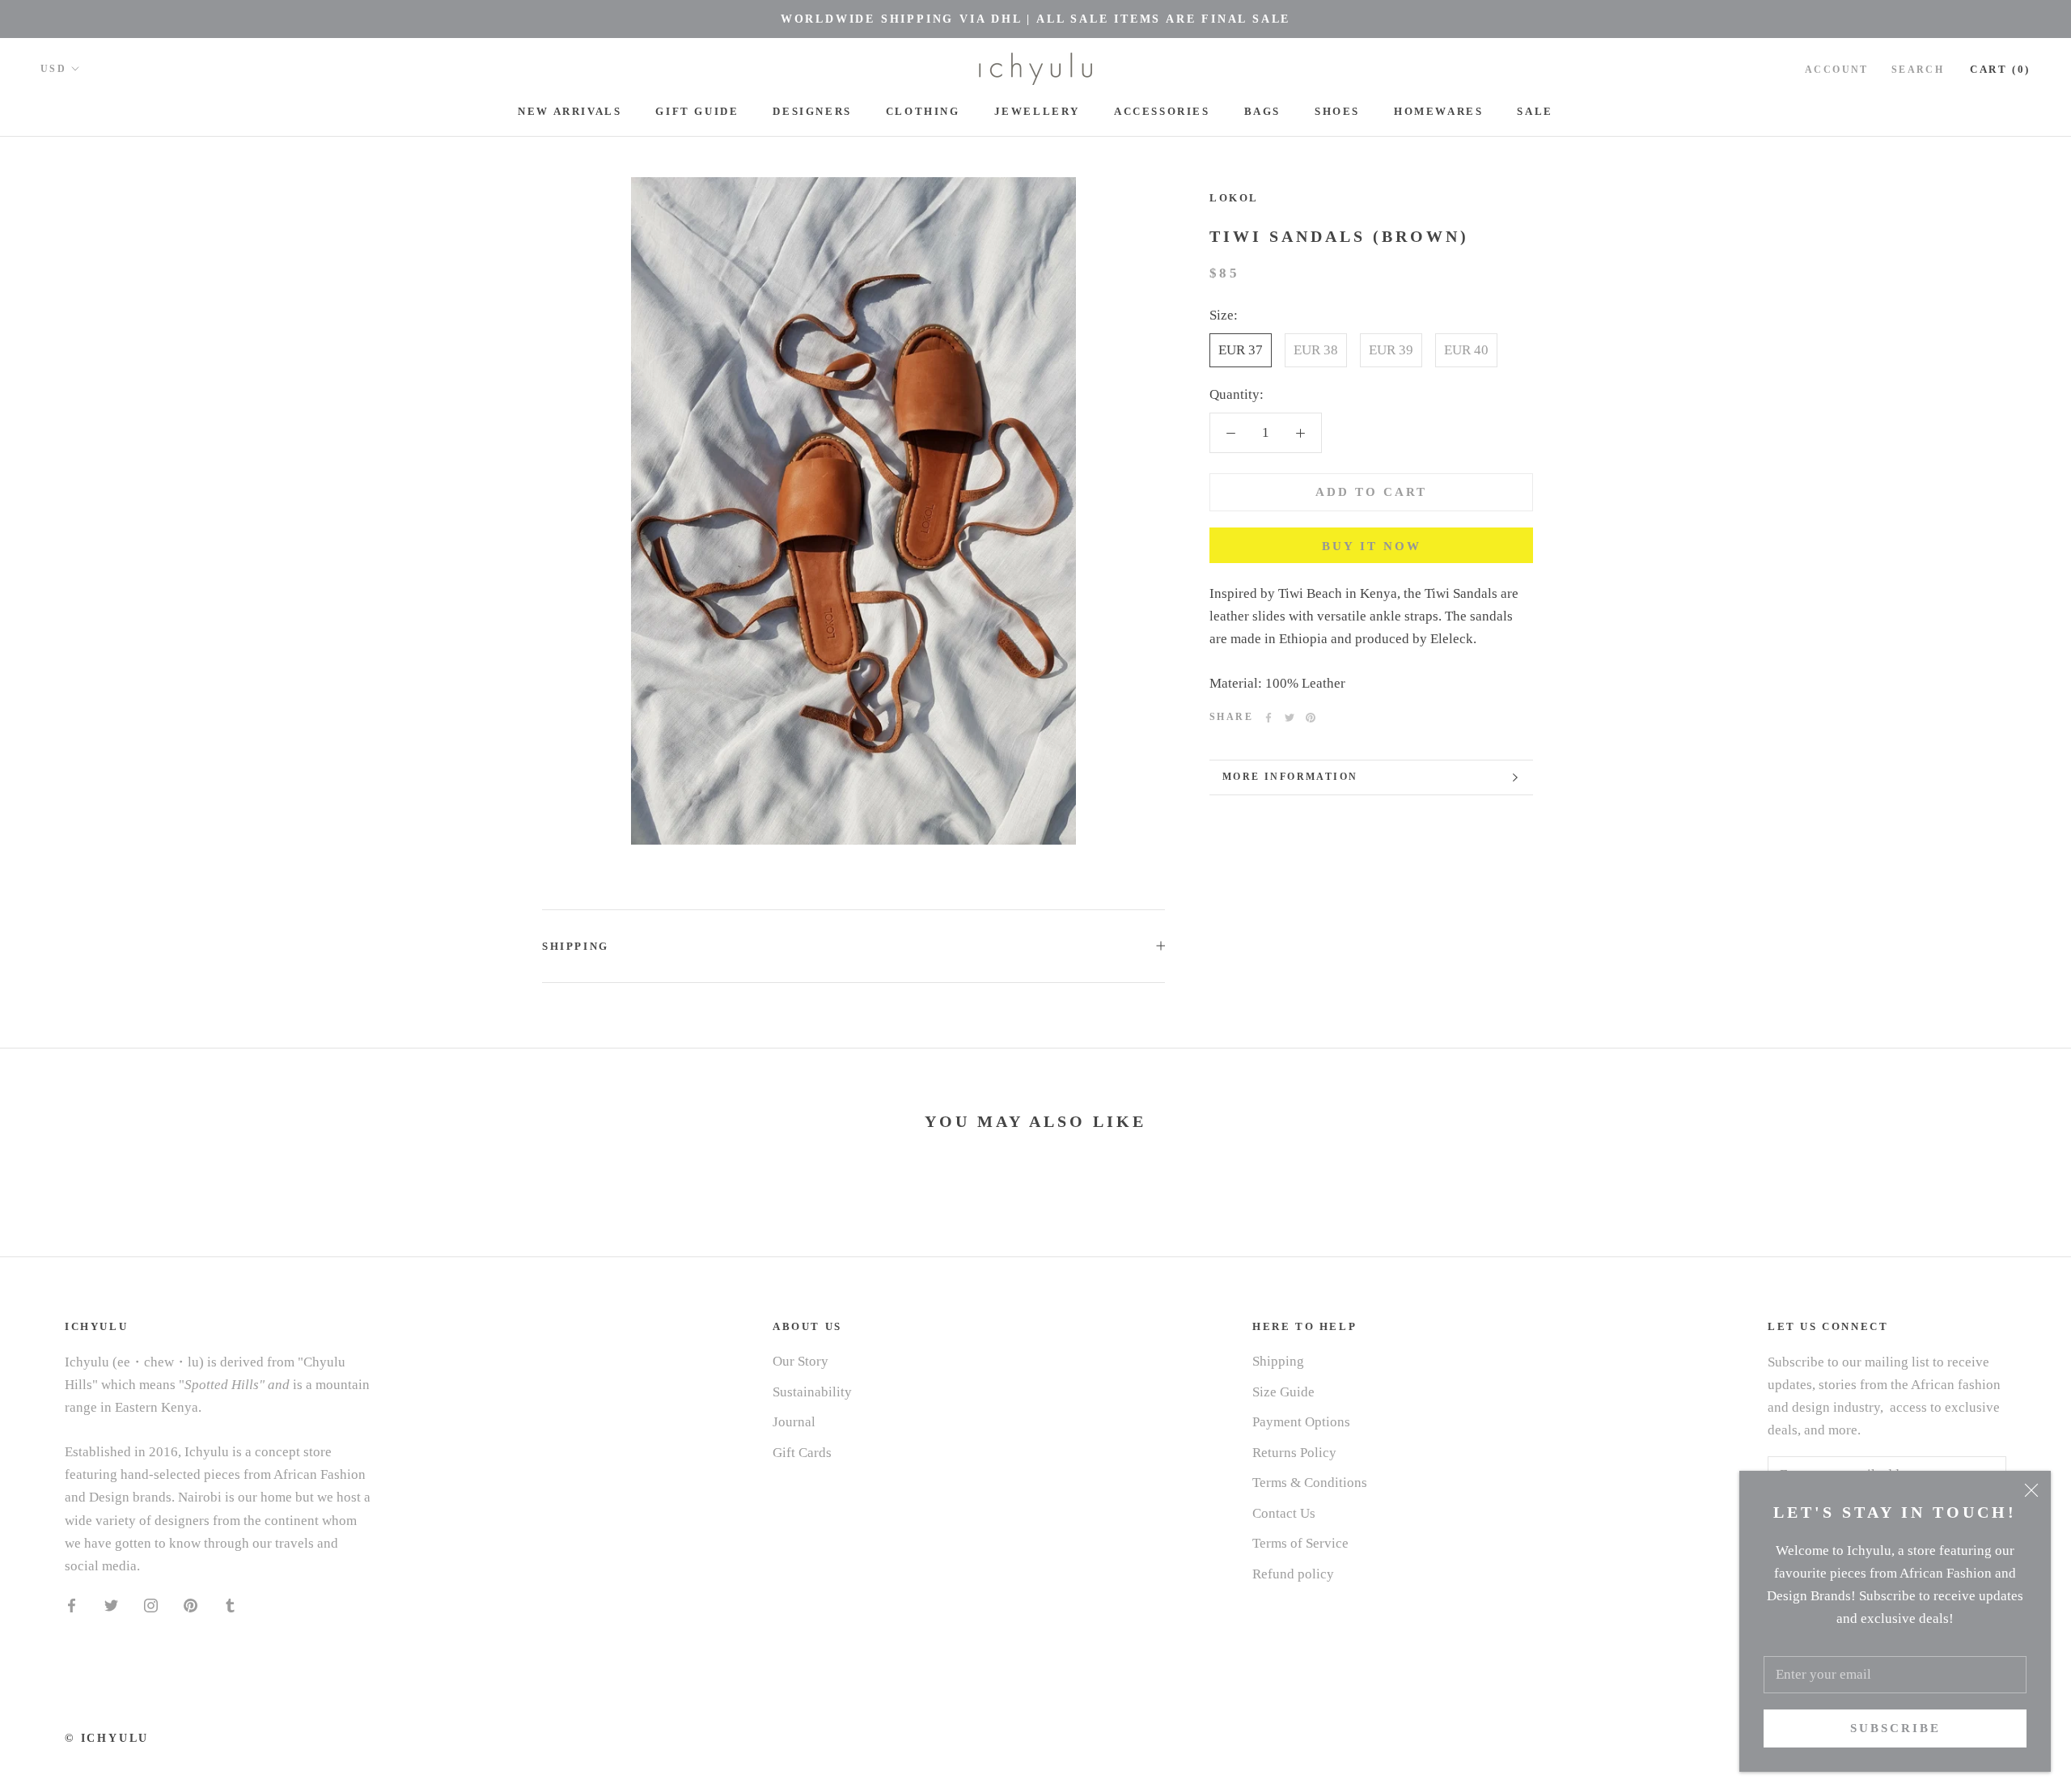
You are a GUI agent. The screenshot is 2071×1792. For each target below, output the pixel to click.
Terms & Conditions (1310, 1483)
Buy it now (1372, 546)
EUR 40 (1466, 350)
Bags (1262, 111)
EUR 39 (1391, 350)
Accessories (1162, 111)
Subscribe (1895, 1728)
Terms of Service (1300, 1543)
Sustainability (812, 1392)
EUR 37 (1241, 350)
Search (1918, 70)
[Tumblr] (230, 1605)
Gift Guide (697, 111)
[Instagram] (151, 1605)
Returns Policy (1294, 1453)
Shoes (1337, 111)
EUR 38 (1316, 350)
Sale (1535, 111)
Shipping (576, 946)
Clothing (923, 111)
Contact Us (1284, 1513)
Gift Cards (802, 1453)
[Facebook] (1268, 718)
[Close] (2031, 1490)
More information (1290, 777)
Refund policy (1293, 1574)
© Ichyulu (107, 1738)
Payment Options (1301, 1422)
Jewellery (1037, 111)
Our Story (800, 1361)
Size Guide (1283, 1392)
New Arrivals (570, 111)
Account (1837, 70)
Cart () (2000, 69)
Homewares (1438, 111)
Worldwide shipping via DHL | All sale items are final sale (1035, 19)
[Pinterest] (1311, 718)
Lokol (1234, 198)
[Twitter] (1290, 718)
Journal (794, 1422)
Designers (812, 111)
